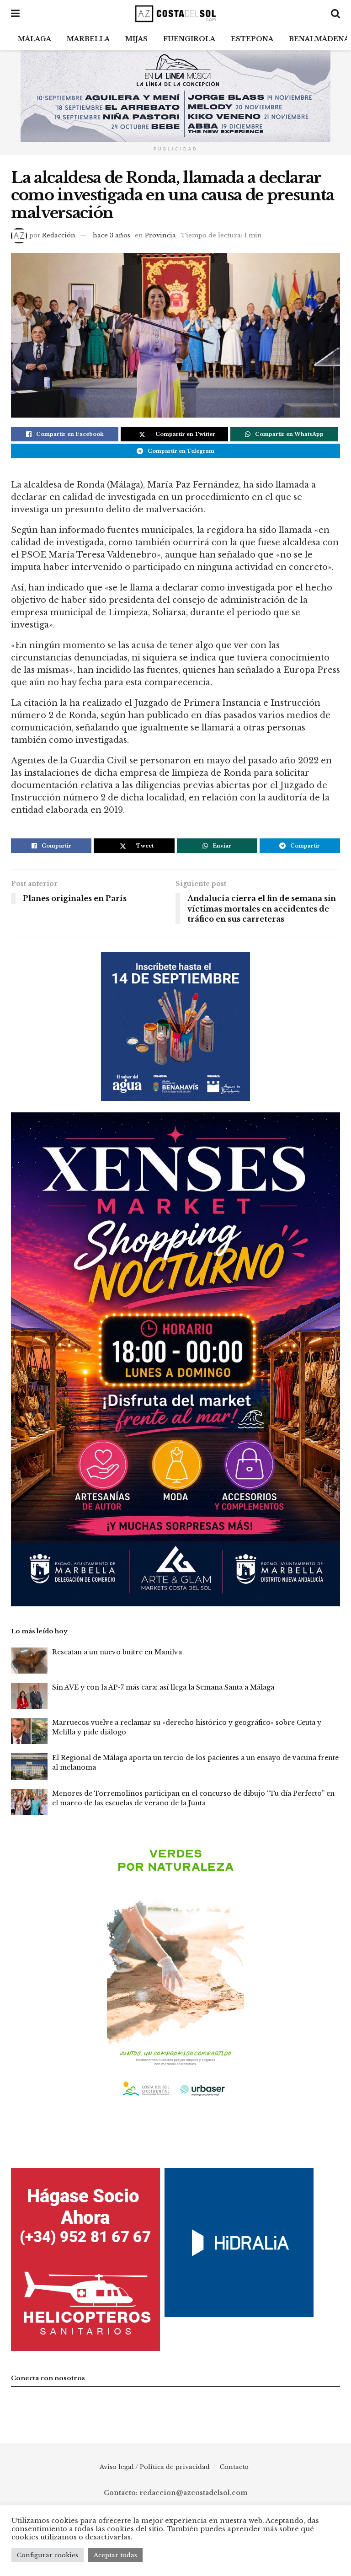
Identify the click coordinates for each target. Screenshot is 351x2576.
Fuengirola (189, 39)
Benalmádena (319, 39)
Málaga (35, 39)
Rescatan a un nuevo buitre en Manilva (117, 1652)
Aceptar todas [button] (115, 2555)
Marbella (88, 39)
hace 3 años (112, 235)
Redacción (59, 235)
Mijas (136, 39)
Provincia (160, 235)
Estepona (252, 39)
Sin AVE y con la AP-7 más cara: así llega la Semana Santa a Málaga (163, 1687)
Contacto (234, 2467)
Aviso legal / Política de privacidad (155, 2467)
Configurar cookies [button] (48, 2555)
